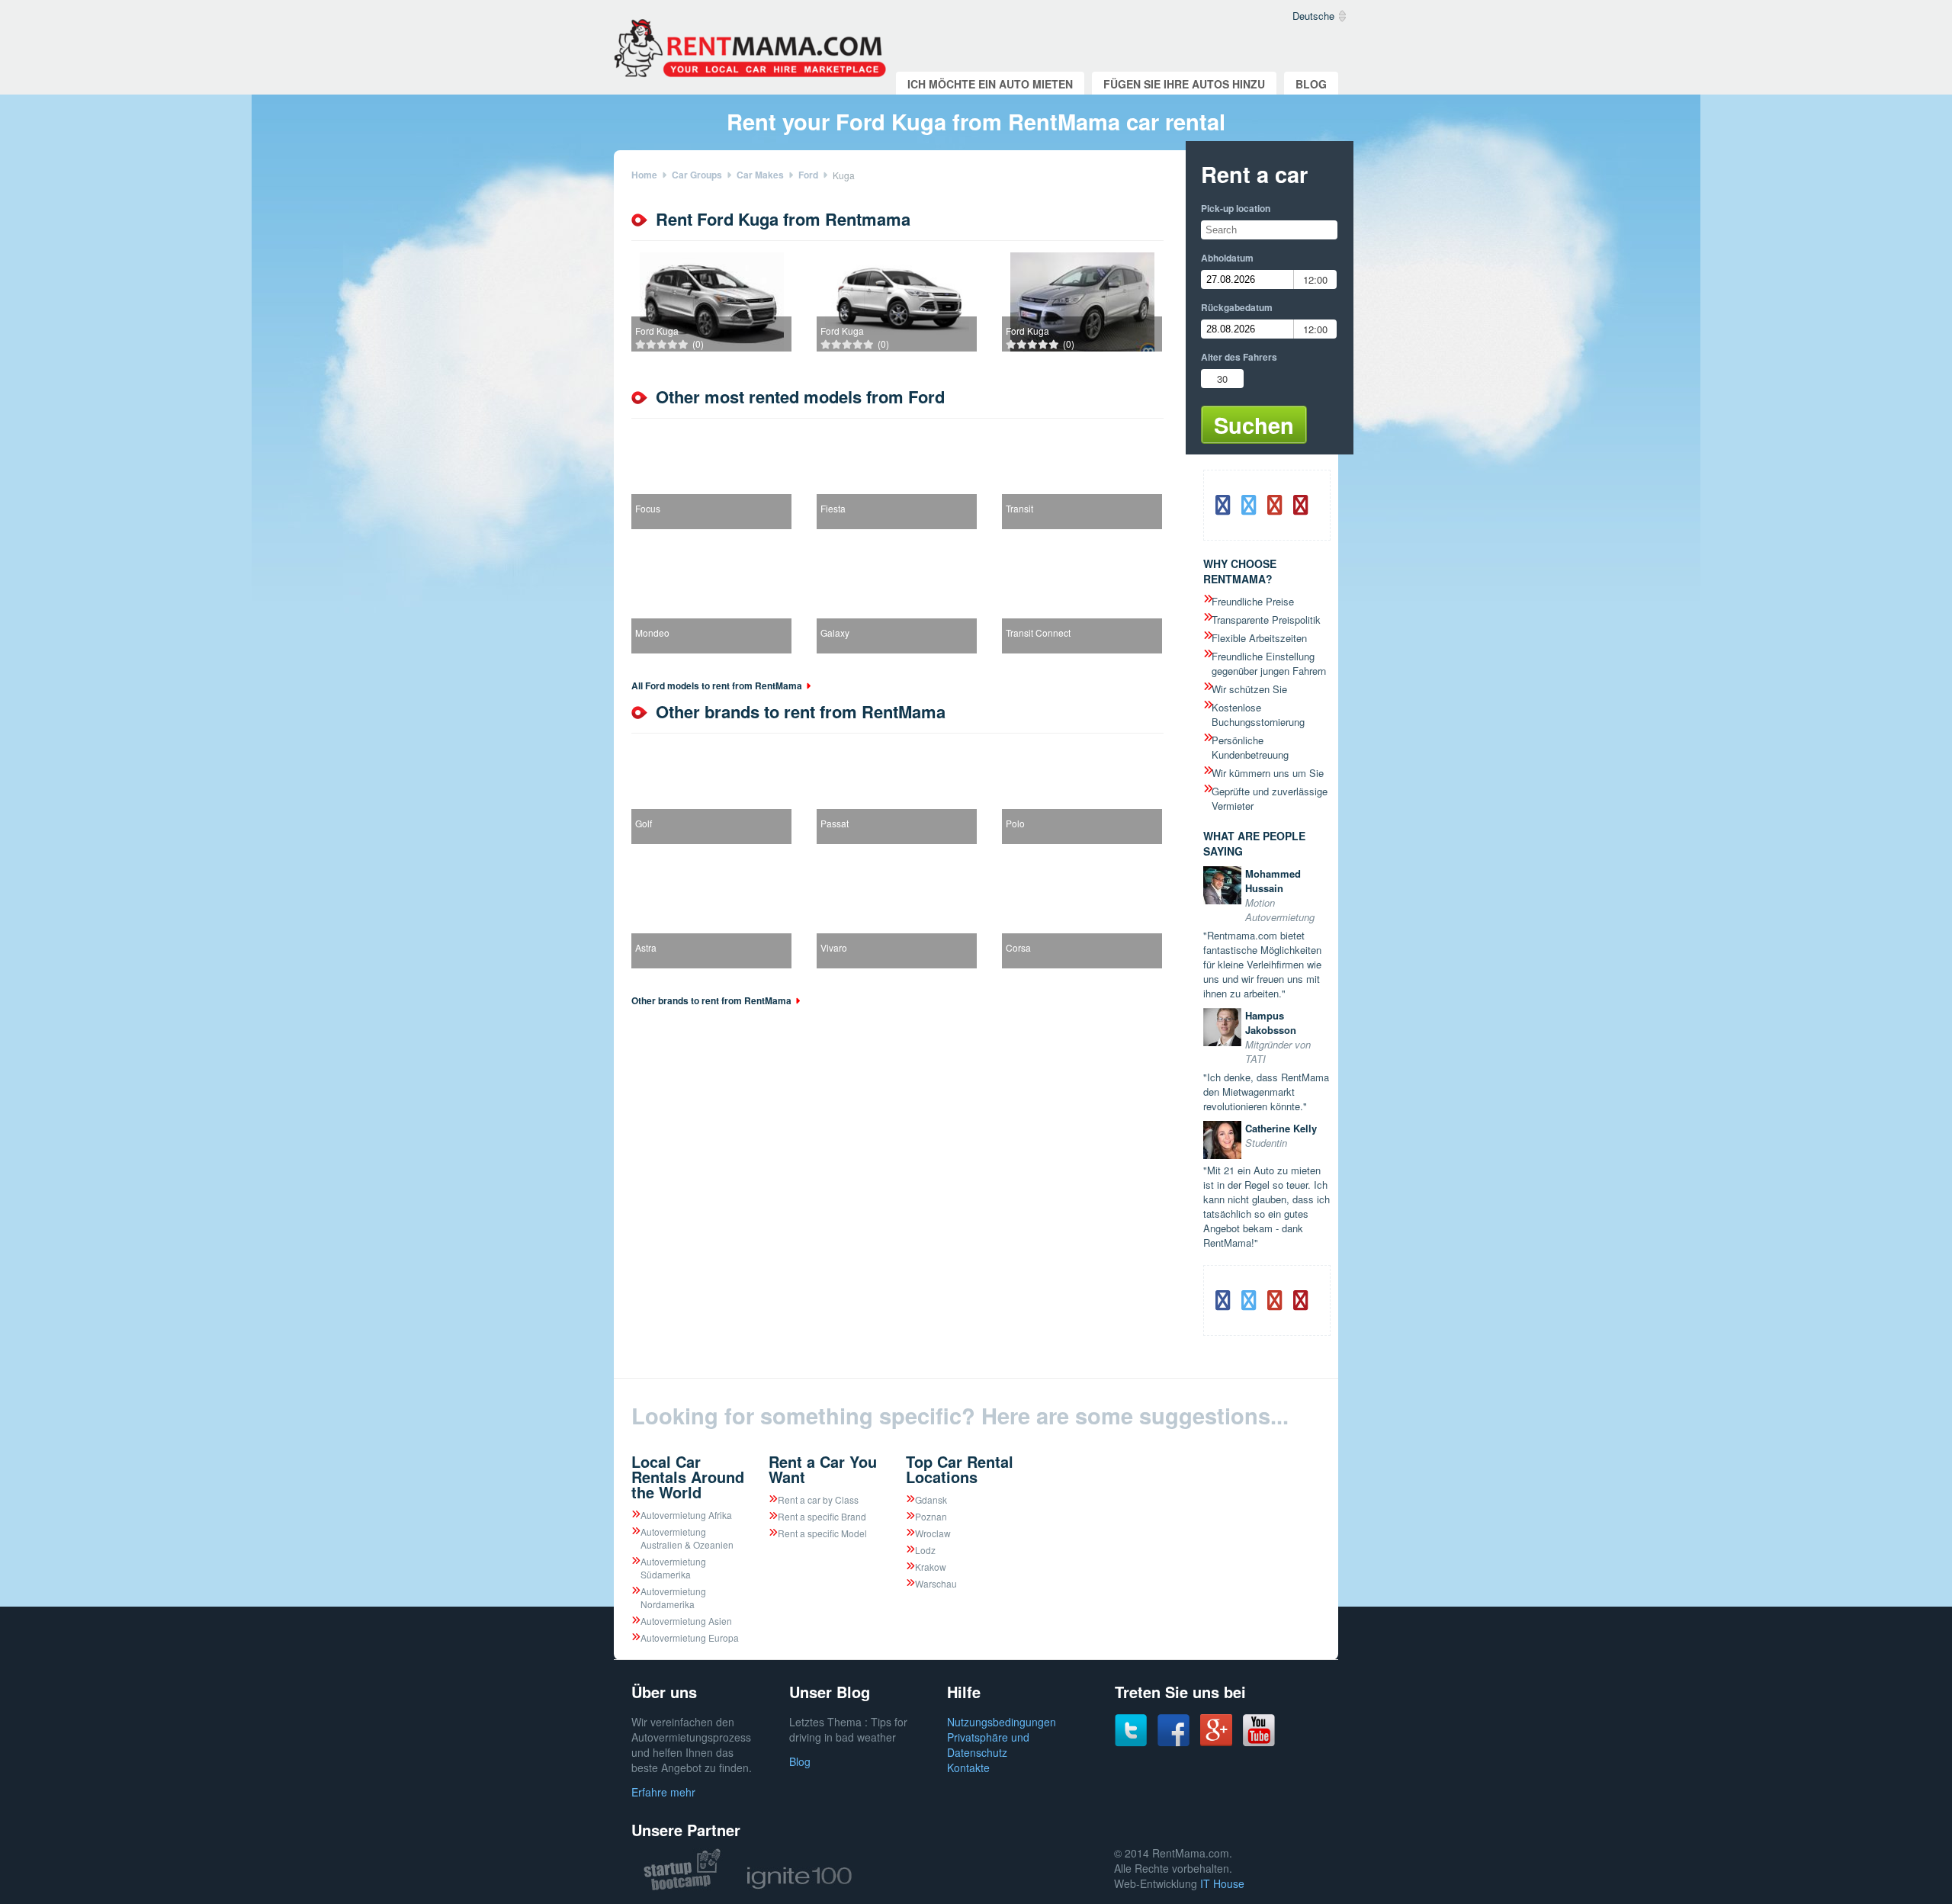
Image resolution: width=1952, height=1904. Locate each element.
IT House (1222, 1883)
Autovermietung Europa (690, 1638)
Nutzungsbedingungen (1002, 1722)
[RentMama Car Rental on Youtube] (1259, 1742)
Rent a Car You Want (823, 1469)
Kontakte (968, 1768)
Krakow (931, 1567)
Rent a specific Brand (822, 1516)
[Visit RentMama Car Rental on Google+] (1216, 1742)
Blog (1311, 84)
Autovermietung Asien (686, 1621)
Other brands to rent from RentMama (711, 1000)
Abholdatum (1227, 258)
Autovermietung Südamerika (673, 1568)
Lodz (925, 1550)
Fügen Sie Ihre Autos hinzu (1184, 84)
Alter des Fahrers (1239, 357)
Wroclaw (933, 1533)
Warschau (936, 1583)
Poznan (931, 1516)
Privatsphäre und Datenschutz (988, 1745)
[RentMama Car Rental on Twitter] (1131, 1742)
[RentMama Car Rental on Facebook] (1173, 1742)
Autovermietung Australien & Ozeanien (687, 1538)
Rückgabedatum (1237, 307)
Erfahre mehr (663, 1792)
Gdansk (931, 1499)
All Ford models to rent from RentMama (717, 686)
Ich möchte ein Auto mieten (990, 84)
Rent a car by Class (818, 1499)
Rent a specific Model (822, 1533)
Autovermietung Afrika (686, 1515)
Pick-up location (1236, 208)
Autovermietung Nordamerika (673, 1597)
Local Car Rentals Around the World (688, 1477)
